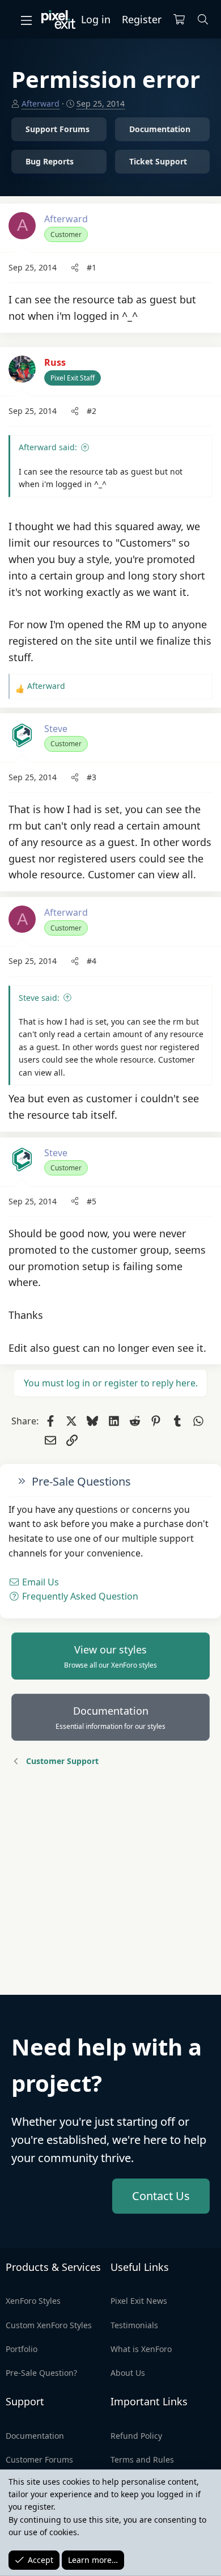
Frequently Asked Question (79, 1596)
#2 (92, 411)
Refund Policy (136, 2436)
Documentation (110, 1718)
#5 (92, 1201)
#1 (92, 267)
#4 (92, 961)
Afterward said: (48, 447)
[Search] (203, 20)
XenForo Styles (33, 2301)
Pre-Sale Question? (41, 2373)
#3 (92, 777)
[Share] (75, 268)
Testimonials (134, 2325)
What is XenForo (141, 2349)
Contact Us (161, 2196)
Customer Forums (39, 2459)
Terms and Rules (142, 2459)
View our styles (110, 1656)
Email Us (39, 1582)
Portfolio (22, 2349)
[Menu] (26, 20)
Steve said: (39, 998)
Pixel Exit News (139, 2301)
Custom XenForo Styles (49, 2325)
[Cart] (179, 20)
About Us (128, 2373)
